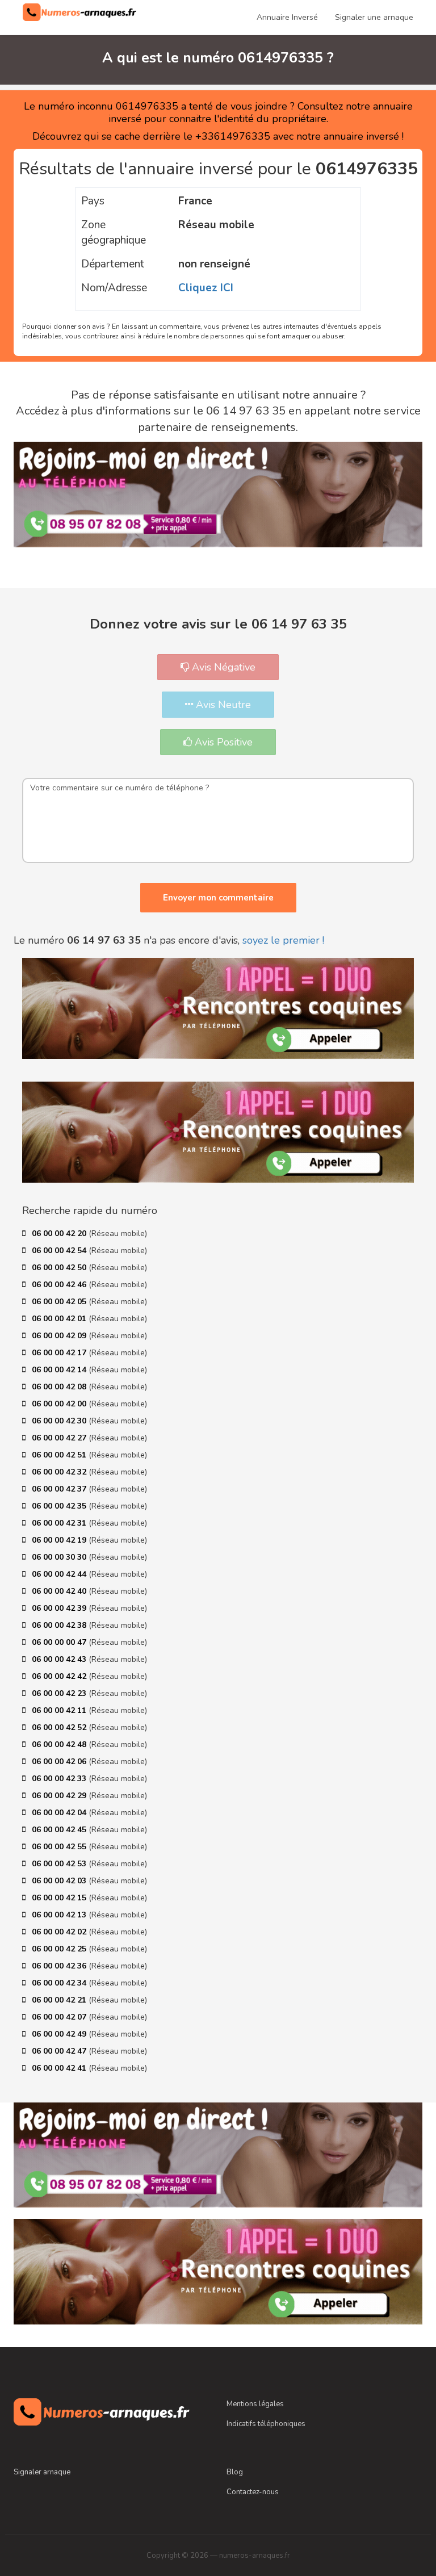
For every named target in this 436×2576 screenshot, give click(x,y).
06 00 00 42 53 (60, 1864)
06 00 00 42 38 (60, 1625)
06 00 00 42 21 (60, 2000)
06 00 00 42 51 (60, 1455)
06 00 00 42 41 (60, 2068)
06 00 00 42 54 (60, 1251)
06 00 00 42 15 (60, 1898)
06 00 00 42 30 (60, 1421)
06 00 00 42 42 (60, 1676)
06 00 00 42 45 (60, 1830)
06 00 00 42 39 (60, 1608)
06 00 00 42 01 (60, 1319)
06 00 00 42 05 (60, 1302)
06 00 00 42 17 (60, 1353)
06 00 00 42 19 (60, 1540)
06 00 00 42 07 (60, 2017)
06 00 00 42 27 (60, 1438)
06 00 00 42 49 (60, 2034)
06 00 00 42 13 (60, 1915)
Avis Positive (222, 742)
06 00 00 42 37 (60, 1489)
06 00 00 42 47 (60, 2051)
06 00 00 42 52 (60, 1727)
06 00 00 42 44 (60, 1574)
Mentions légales (255, 2404)
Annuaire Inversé (287, 17)
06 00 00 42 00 (60, 1404)
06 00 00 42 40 (60, 1591)
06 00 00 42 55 (60, 1847)
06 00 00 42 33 (60, 1779)
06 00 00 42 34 (60, 1983)
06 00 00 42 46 (60, 1285)
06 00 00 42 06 (60, 1762)
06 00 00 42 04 (60, 1813)
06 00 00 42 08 (60, 1387)
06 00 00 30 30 (60, 1557)
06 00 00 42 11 (60, 1710)
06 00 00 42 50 (60, 1268)
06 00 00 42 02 (60, 1932)
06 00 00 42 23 (60, 1693)
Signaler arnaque (42, 2472)
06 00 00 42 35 (60, 1506)
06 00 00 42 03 (60, 1881)
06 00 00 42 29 (60, 1796)
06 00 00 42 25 (60, 1949)
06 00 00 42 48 (60, 1744)
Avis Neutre (222, 705)
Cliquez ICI (206, 288)
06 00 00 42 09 (60, 1336)
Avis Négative (222, 667)
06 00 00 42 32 (60, 1472)
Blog (235, 2472)
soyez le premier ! (283, 940)
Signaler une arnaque (374, 17)
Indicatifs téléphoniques (266, 2424)
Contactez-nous (253, 2492)
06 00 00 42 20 (60, 1233)
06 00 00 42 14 (60, 1370)
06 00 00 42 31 (60, 1523)
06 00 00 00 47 (60, 1642)
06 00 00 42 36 (60, 1966)
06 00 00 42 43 (60, 1659)
